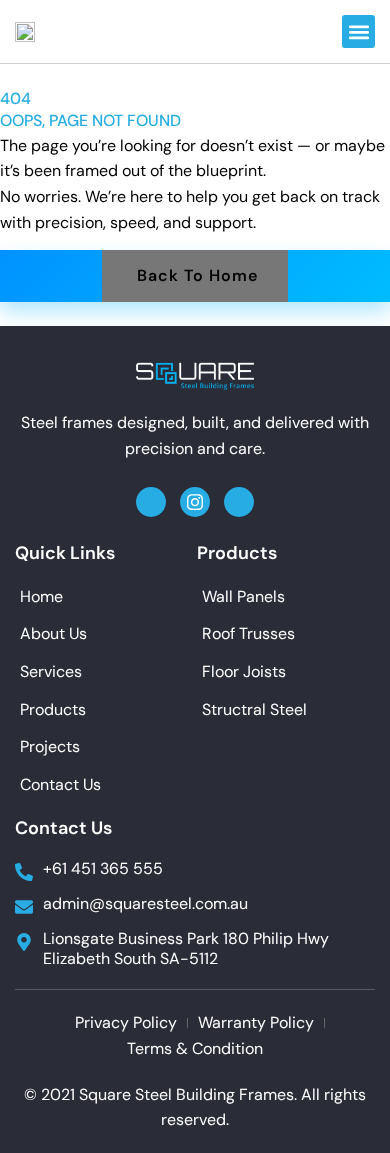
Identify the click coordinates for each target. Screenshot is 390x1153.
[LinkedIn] (239, 502)
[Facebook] (151, 502)
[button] (358, 31)
